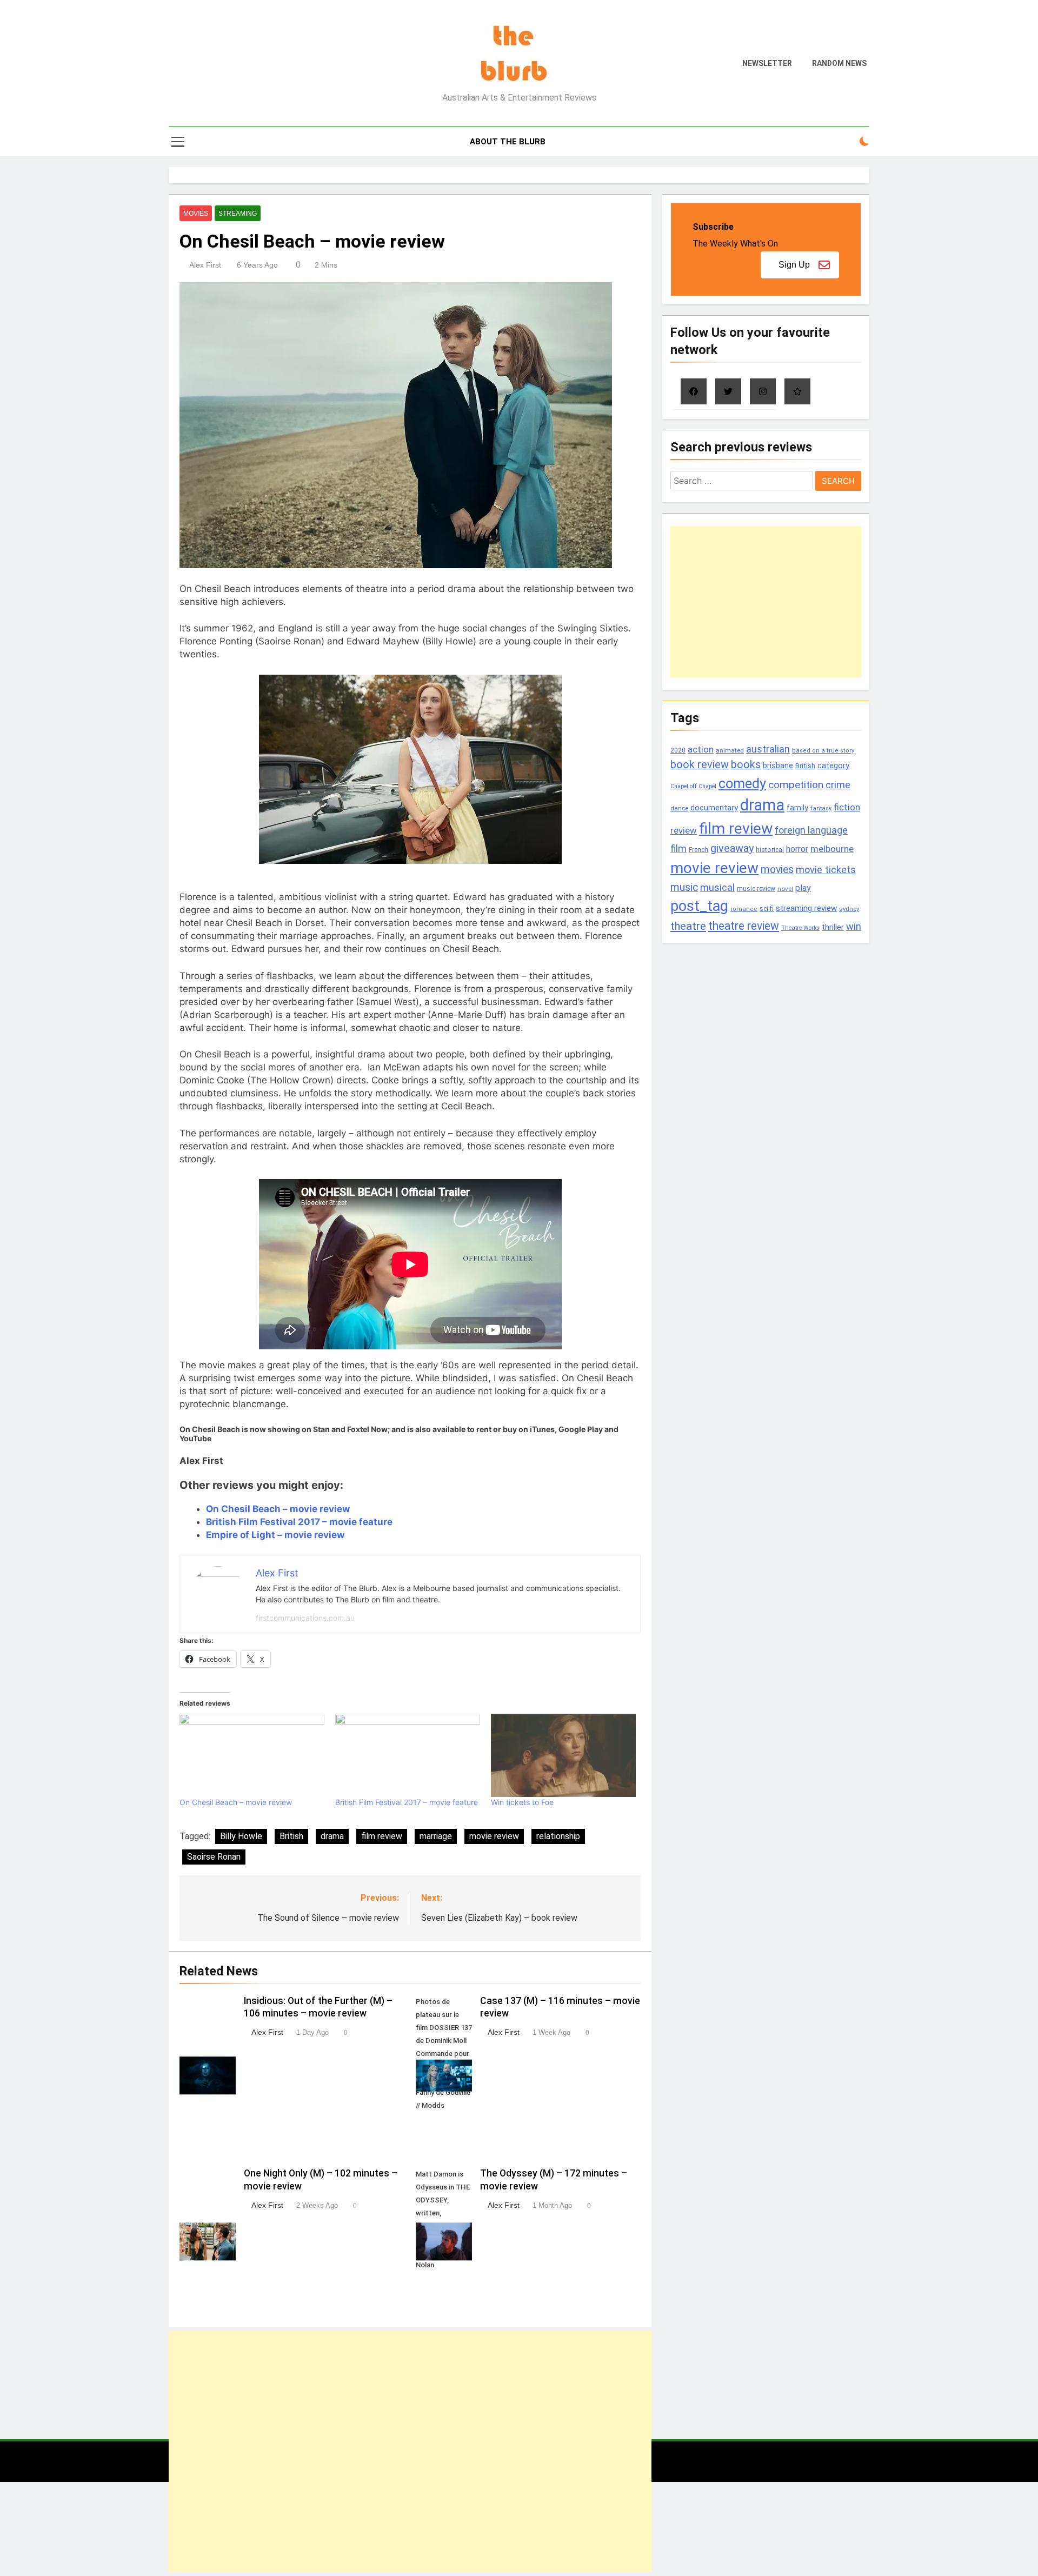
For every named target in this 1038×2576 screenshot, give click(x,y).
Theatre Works (800, 928)
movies (777, 870)
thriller (833, 927)
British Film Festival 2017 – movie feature (299, 1522)
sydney (849, 909)
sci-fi (767, 909)
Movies (196, 214)
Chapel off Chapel (693, 786)
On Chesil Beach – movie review (278, 1509)
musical (717, 887)
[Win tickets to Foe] (563, 1755)
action (701, 749)
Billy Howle (241, 1836)
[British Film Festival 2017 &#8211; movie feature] (408, 1755)
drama (332, 1836)
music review (756, 889)
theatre (688, 926)
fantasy (821, 808)
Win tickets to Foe (522, 1802)
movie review (494, 1836)
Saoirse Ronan (214, 1857)
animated (730, 750)
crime (838, 785)
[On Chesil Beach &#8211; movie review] (252, 1755)
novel (785, 889)
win (854, 926)
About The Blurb (508, 142)
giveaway (732, 848)
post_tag (699, 906)
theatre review (744, 926)
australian (768, 749)
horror (797, 849)
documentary (714, 808)
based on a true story (823, 751)
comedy (742, 783)
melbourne (832, 849)
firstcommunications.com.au (305, 1618)
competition (796, 785)
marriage (436, 1836)
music (684, 887)
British (291, 1836)
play (803, 888)
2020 (678, 750)
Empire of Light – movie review (275, 1535)
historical (770, 850)
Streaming (238, 214)
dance (679, 808)
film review (382, 1836)
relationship (558, 1836)
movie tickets (826, 870)
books (746, 765)
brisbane (778, 766)
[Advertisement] (410, 2452)
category (833, 766)
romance (744, 909)
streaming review (806, 908)
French (698, 850)
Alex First (205, 265)
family (797, 808)
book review (700, 765)
